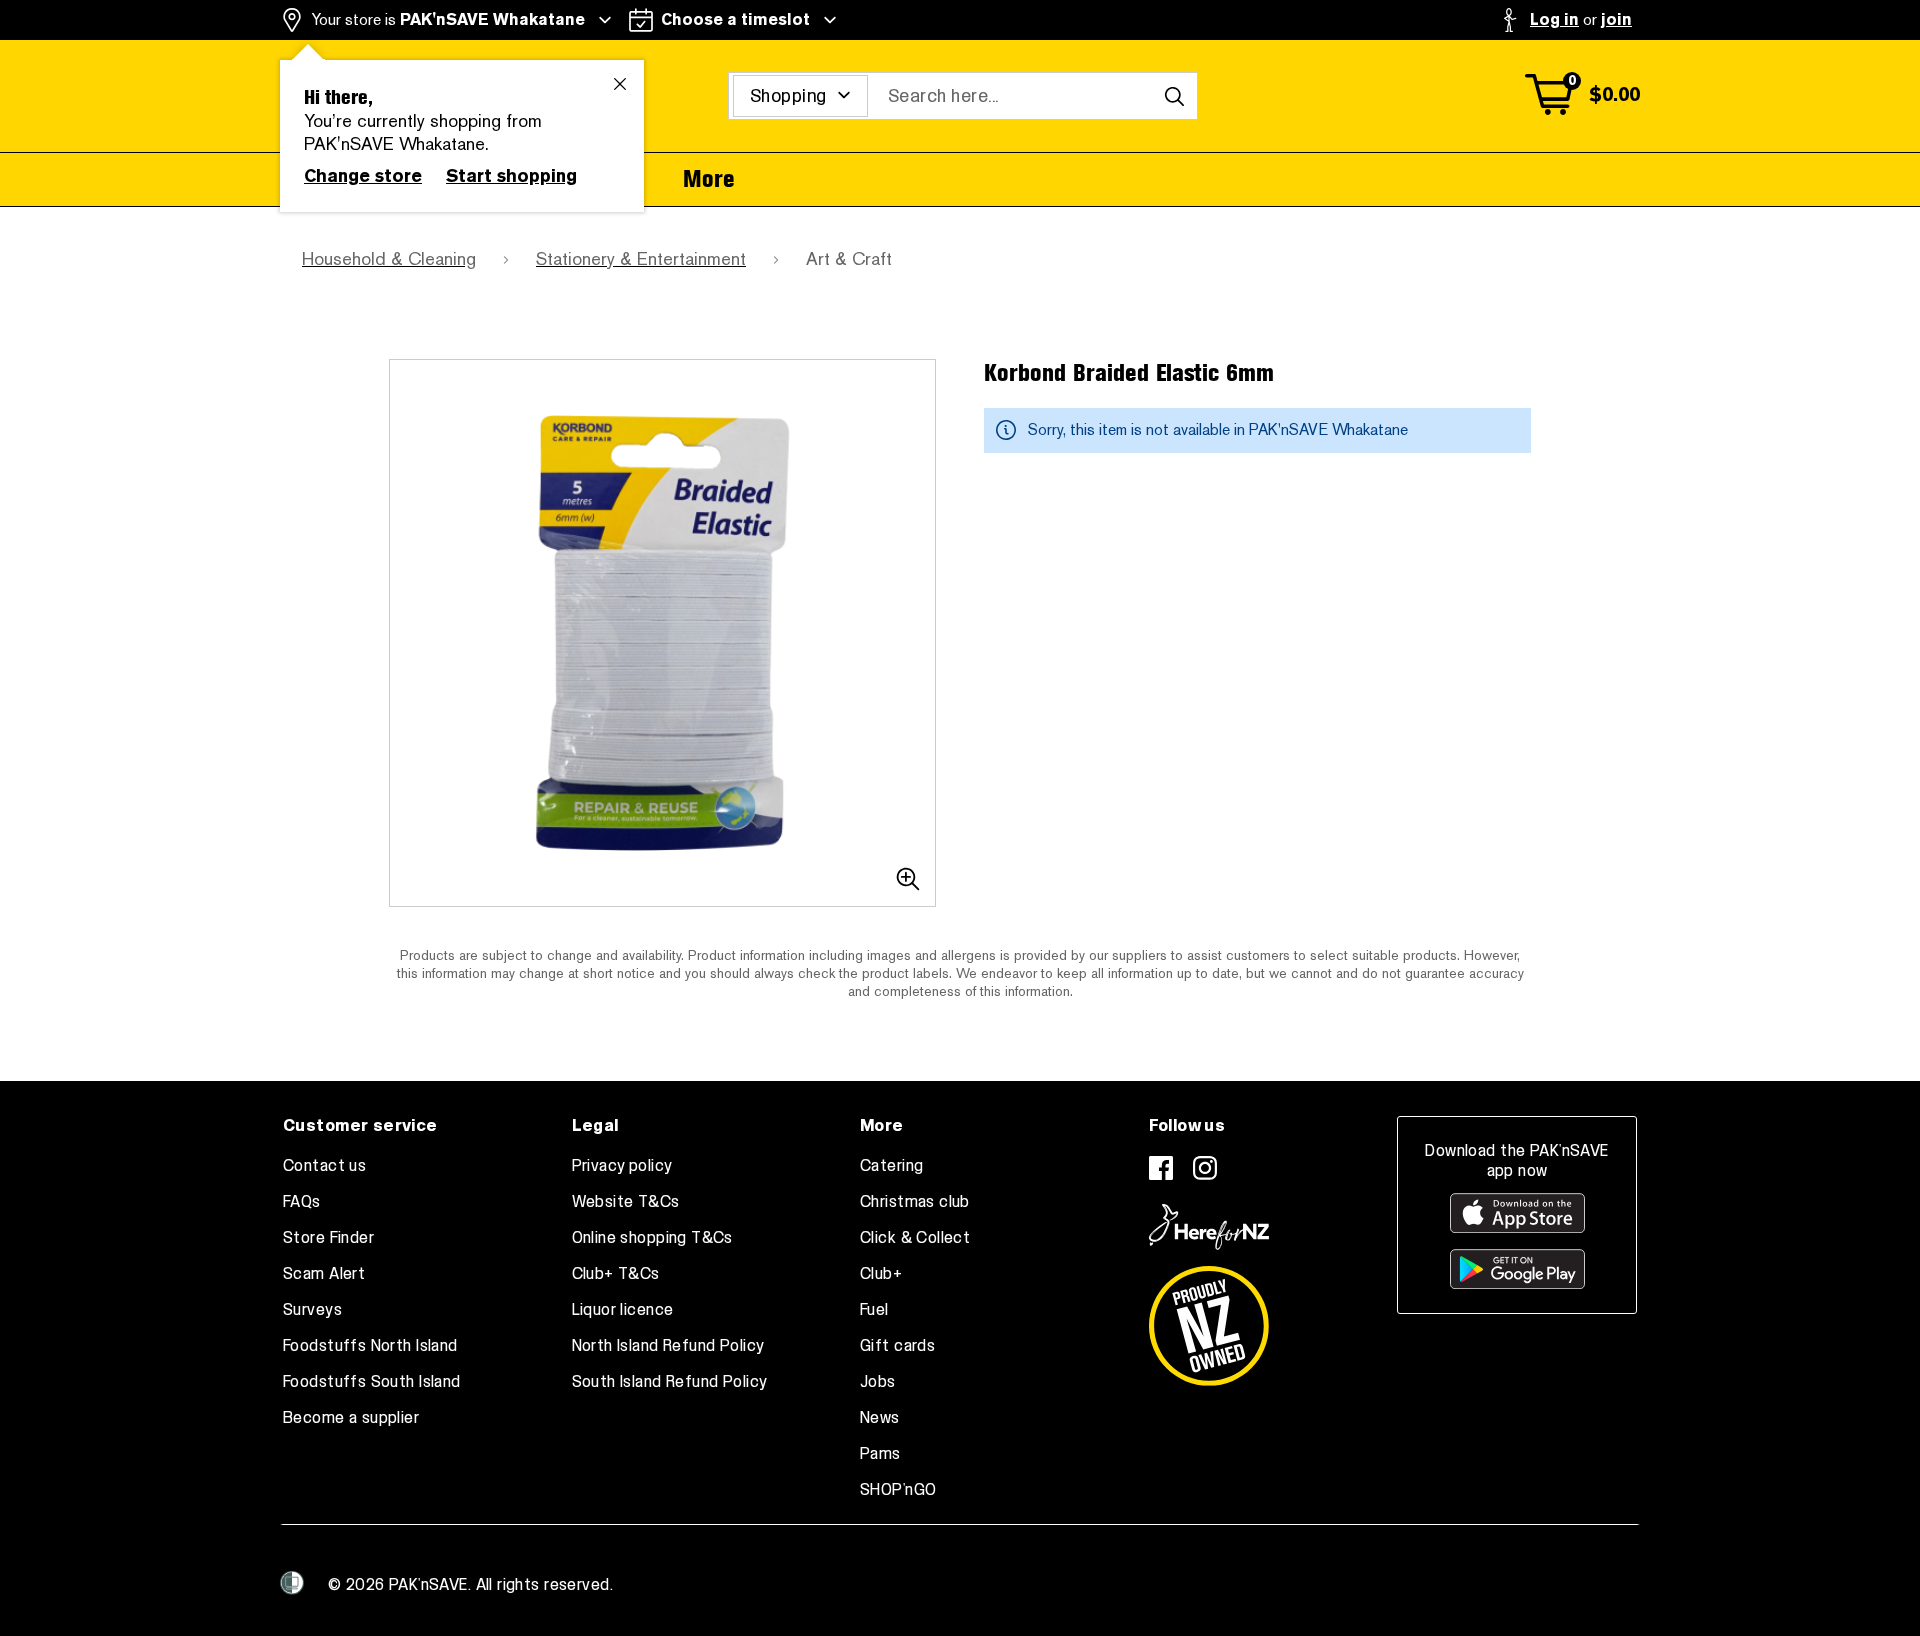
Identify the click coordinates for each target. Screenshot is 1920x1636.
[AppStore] (1517, 1213)
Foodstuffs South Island (372, 1382)
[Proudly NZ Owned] (1209, 1318)
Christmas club (915, 1202)
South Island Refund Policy (670, 1382)
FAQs (302, 1202)
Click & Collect (915, 1238)
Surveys (312, 1310)
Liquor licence (623, 1310)
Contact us (324, 1166)
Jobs (878, 1382)
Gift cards (897, 1346)
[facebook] (1161, 1168)
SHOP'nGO (898, 1490)
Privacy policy (622, 1166)
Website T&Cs (626, 1202)
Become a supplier (351, 1418)
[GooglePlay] (1517, 1269)
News (880, 1418)
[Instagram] (1205, 1168)
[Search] (1174, 96)
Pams (880, 1454)
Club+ (881, 1274)
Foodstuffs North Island (370, 1346)
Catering (891, 1166)
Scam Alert (324, 1274)
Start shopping (511, 176)
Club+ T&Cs (616, 1274)
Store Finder (328, 1238)
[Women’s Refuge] (292, 1583)
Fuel (874, 1310)
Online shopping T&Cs (652, 1238)
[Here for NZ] (1209, 1227)
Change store (363, 176)
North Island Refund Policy (668, 1346)
